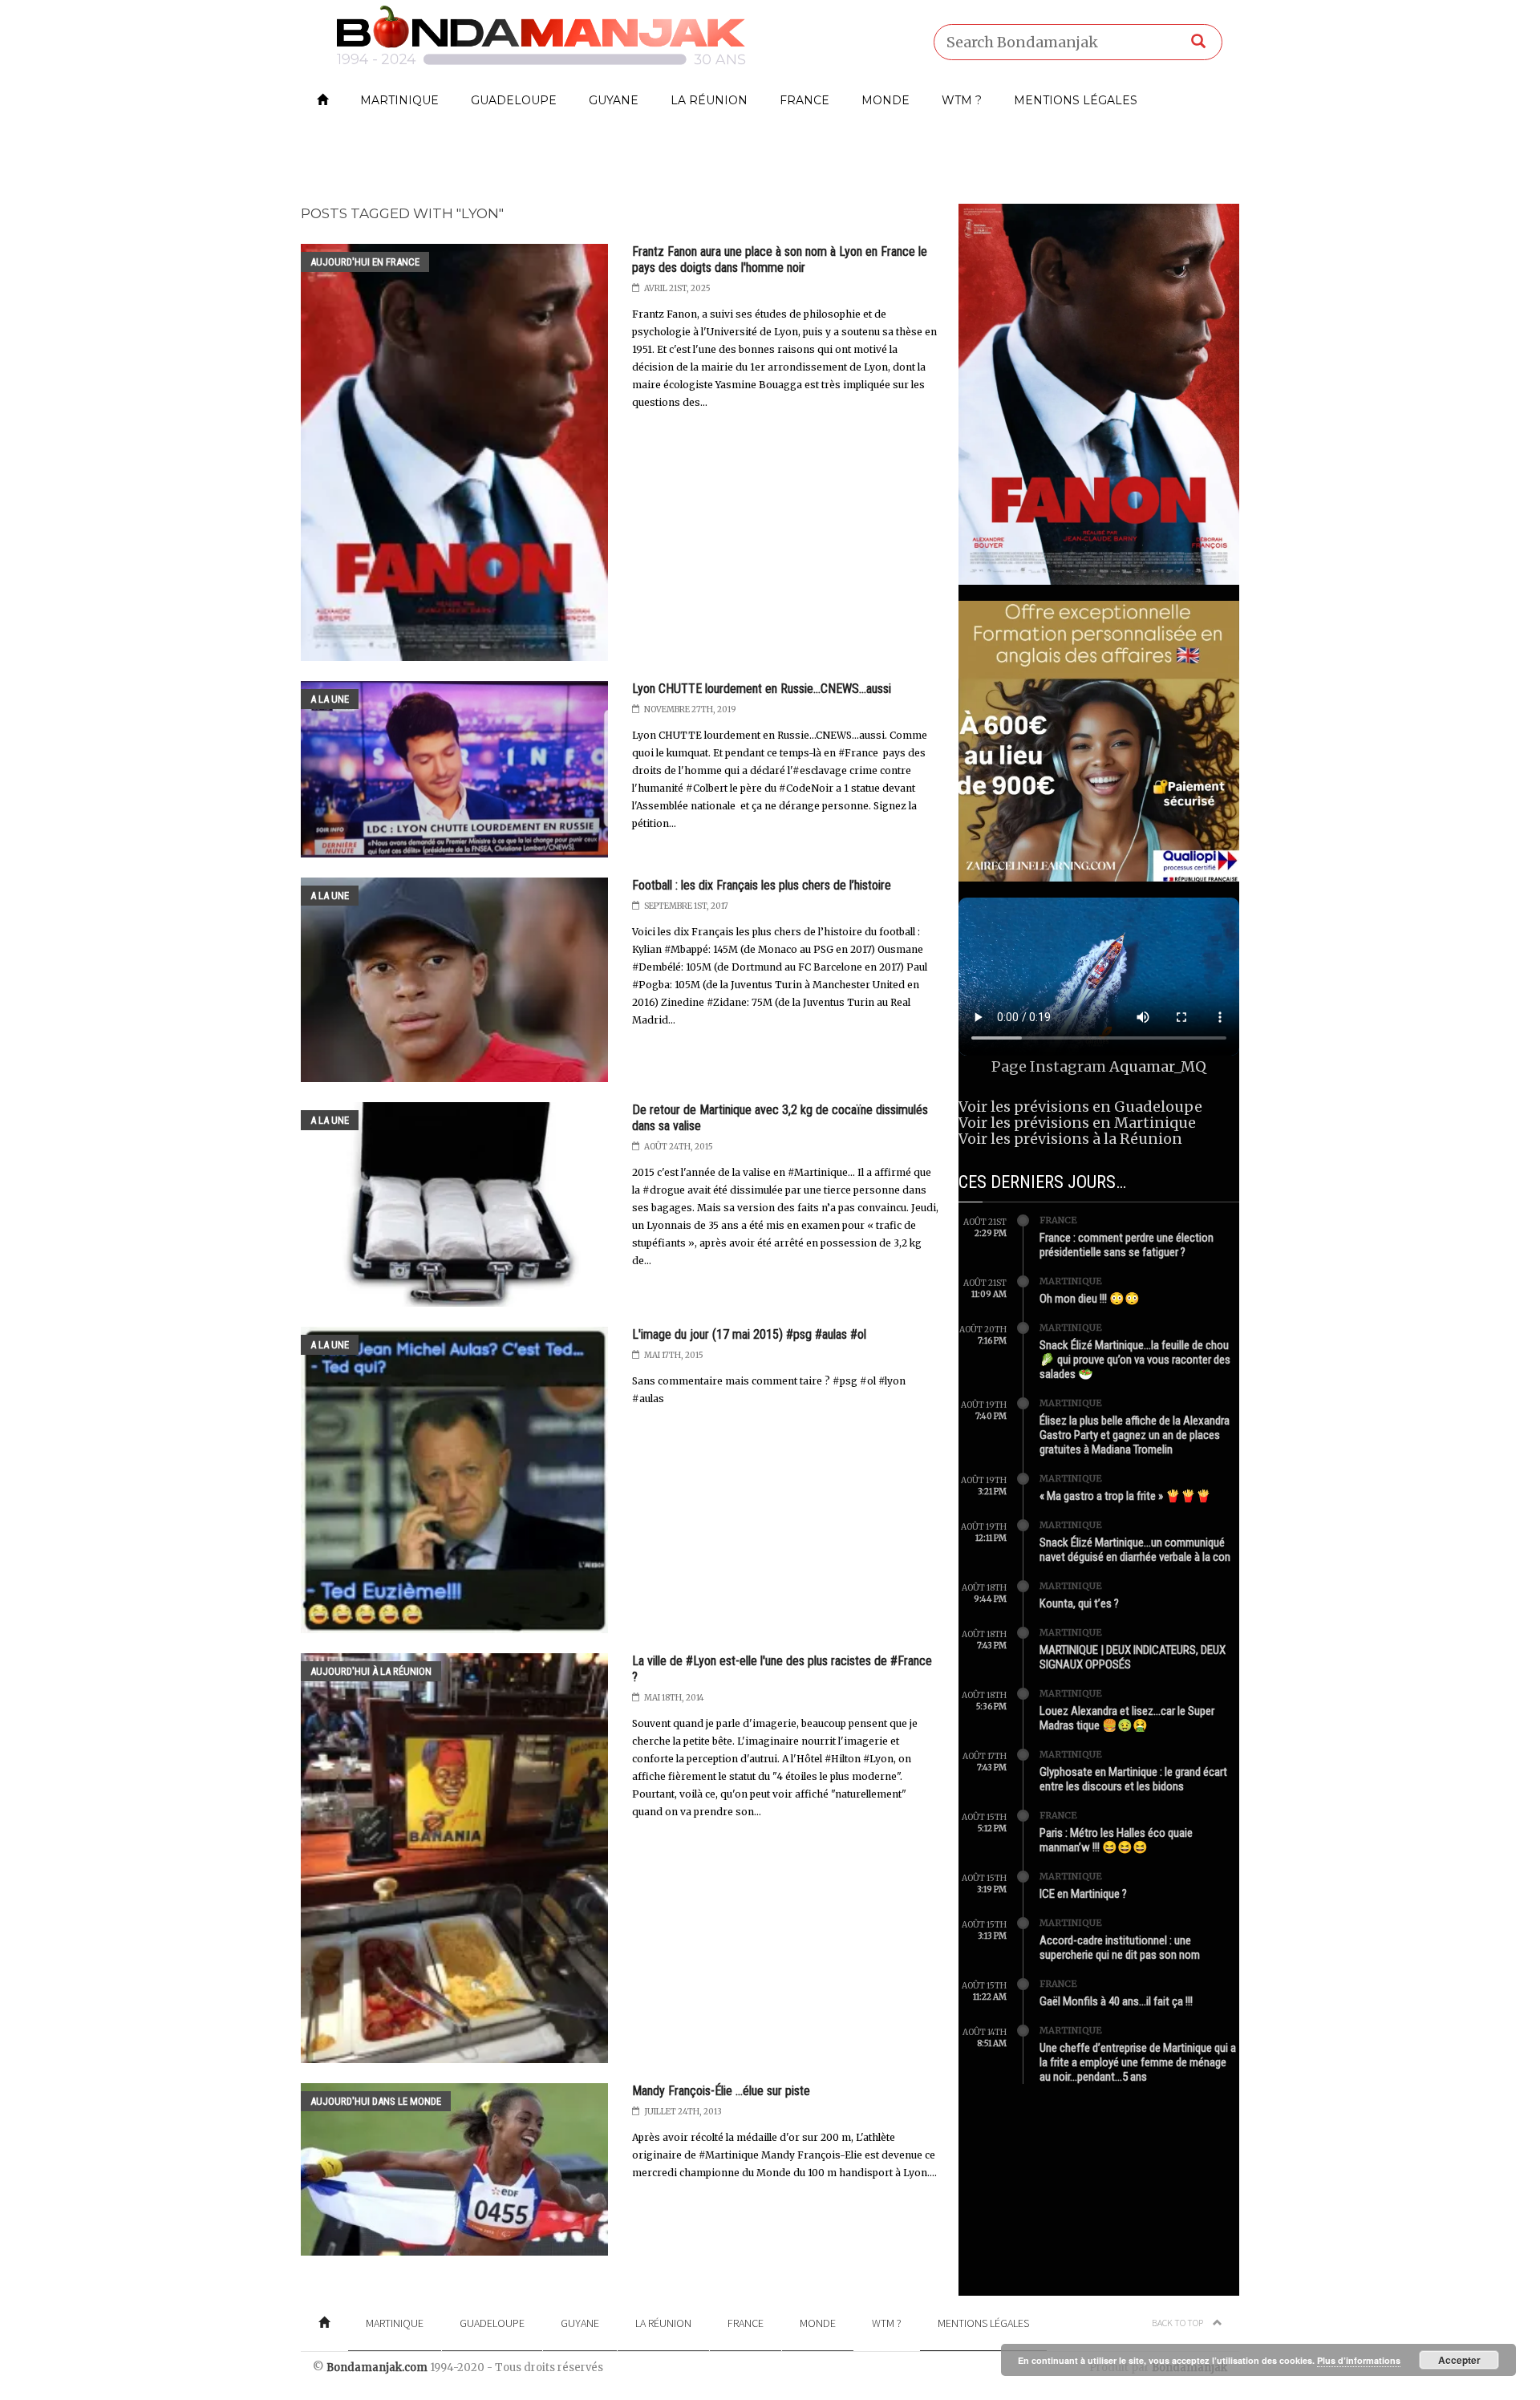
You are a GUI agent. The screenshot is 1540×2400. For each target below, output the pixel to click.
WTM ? (962, 100)
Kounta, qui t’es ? (1079, 1603)
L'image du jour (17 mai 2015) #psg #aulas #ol (749, 1334)
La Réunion (709, 100)
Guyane (614, 100)
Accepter (1459, 2360)
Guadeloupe (514, 100)
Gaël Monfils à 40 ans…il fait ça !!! (1116, 2001)
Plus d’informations (1359, 2360)
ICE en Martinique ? (1083, 1894)
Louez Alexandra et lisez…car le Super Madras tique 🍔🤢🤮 (1127, 1718)
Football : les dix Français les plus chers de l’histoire (762, 885)
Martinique (399, 100)
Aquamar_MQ (1158, 1066)
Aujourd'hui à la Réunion (371, 1671)
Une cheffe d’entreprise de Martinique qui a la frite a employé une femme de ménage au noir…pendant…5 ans (1138, 2062)
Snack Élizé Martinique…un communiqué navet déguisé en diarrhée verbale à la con (1135, 1550)
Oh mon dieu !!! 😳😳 (1090, 1299)
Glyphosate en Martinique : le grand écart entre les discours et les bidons (1133, 1779)
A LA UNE (330, 699)
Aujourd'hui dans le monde (376, 2101)
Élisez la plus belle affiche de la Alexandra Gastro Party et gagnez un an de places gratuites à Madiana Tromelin (1135, 1435)
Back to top (1178, 2323)
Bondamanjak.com (377, 2368)
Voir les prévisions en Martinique (1077, 1123)
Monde (885, 100)
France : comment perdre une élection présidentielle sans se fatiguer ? (1127, 1245)
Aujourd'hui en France (365, 262)
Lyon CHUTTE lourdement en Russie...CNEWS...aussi (762, 689)
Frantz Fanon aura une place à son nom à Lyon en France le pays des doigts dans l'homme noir (780, 259)
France (804, 100)
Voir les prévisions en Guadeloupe (1080, 1107)
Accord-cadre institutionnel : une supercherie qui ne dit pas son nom (1120, 1948)
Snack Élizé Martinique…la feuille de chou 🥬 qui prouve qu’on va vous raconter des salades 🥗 (1135, 1360)
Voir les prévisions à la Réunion (1070, 1139)
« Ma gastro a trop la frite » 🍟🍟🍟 (1125, 1496)
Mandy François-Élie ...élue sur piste (721, 2091)
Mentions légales (1076, 100)
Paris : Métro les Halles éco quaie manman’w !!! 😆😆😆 (1116, 1840)
